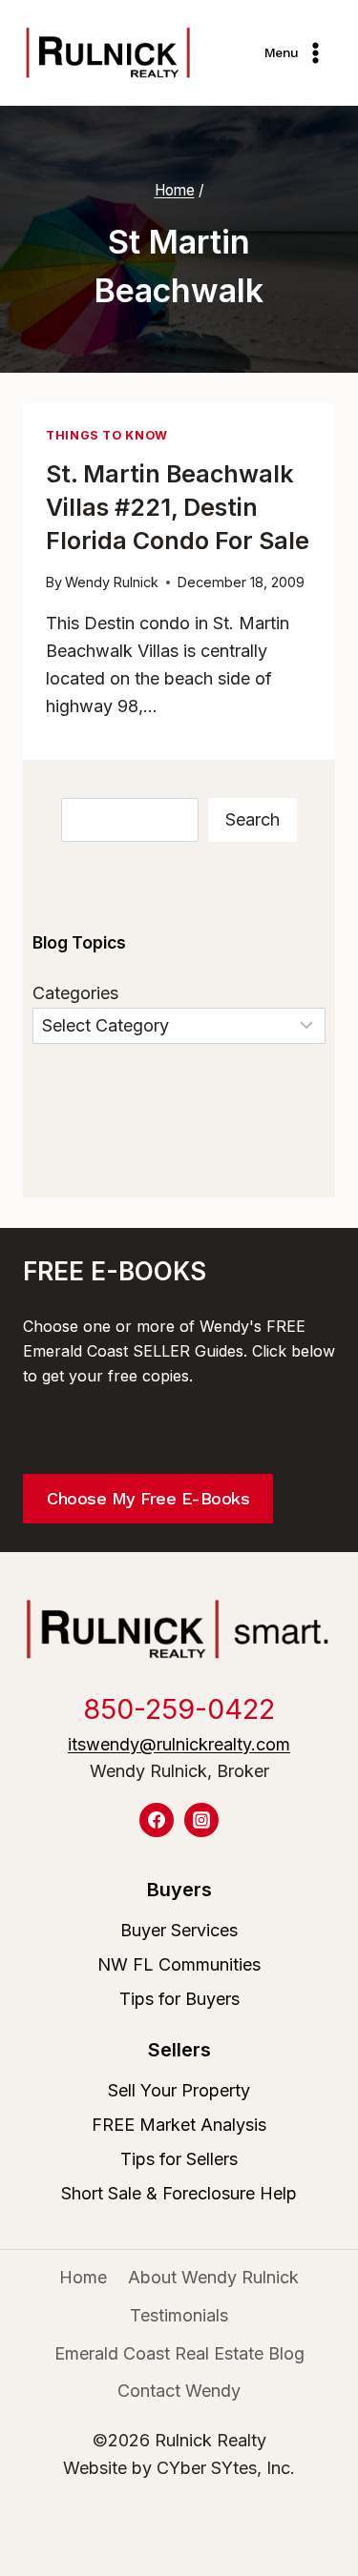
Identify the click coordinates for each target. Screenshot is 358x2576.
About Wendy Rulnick (213, 2277)
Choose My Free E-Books (148, 1498)
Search (253, 819)
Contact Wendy (179, 2391)
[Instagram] (201, 1820)
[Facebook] (157, 1820)
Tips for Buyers (179, 1999)
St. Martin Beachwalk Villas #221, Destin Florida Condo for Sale (178, 507)
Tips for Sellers (179, 2159)
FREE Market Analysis (179, 2125)
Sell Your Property (179, 2090)
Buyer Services (179, 1930)
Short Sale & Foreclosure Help (179, 2193)
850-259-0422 (179, 1709)
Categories (75, 993)
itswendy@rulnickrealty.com (179, 1744)
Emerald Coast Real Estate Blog (179, 2353)
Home (83, 2277)
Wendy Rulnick (112, 582)
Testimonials (179, 2315)
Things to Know (107, 435)
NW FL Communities (179, 1964)
